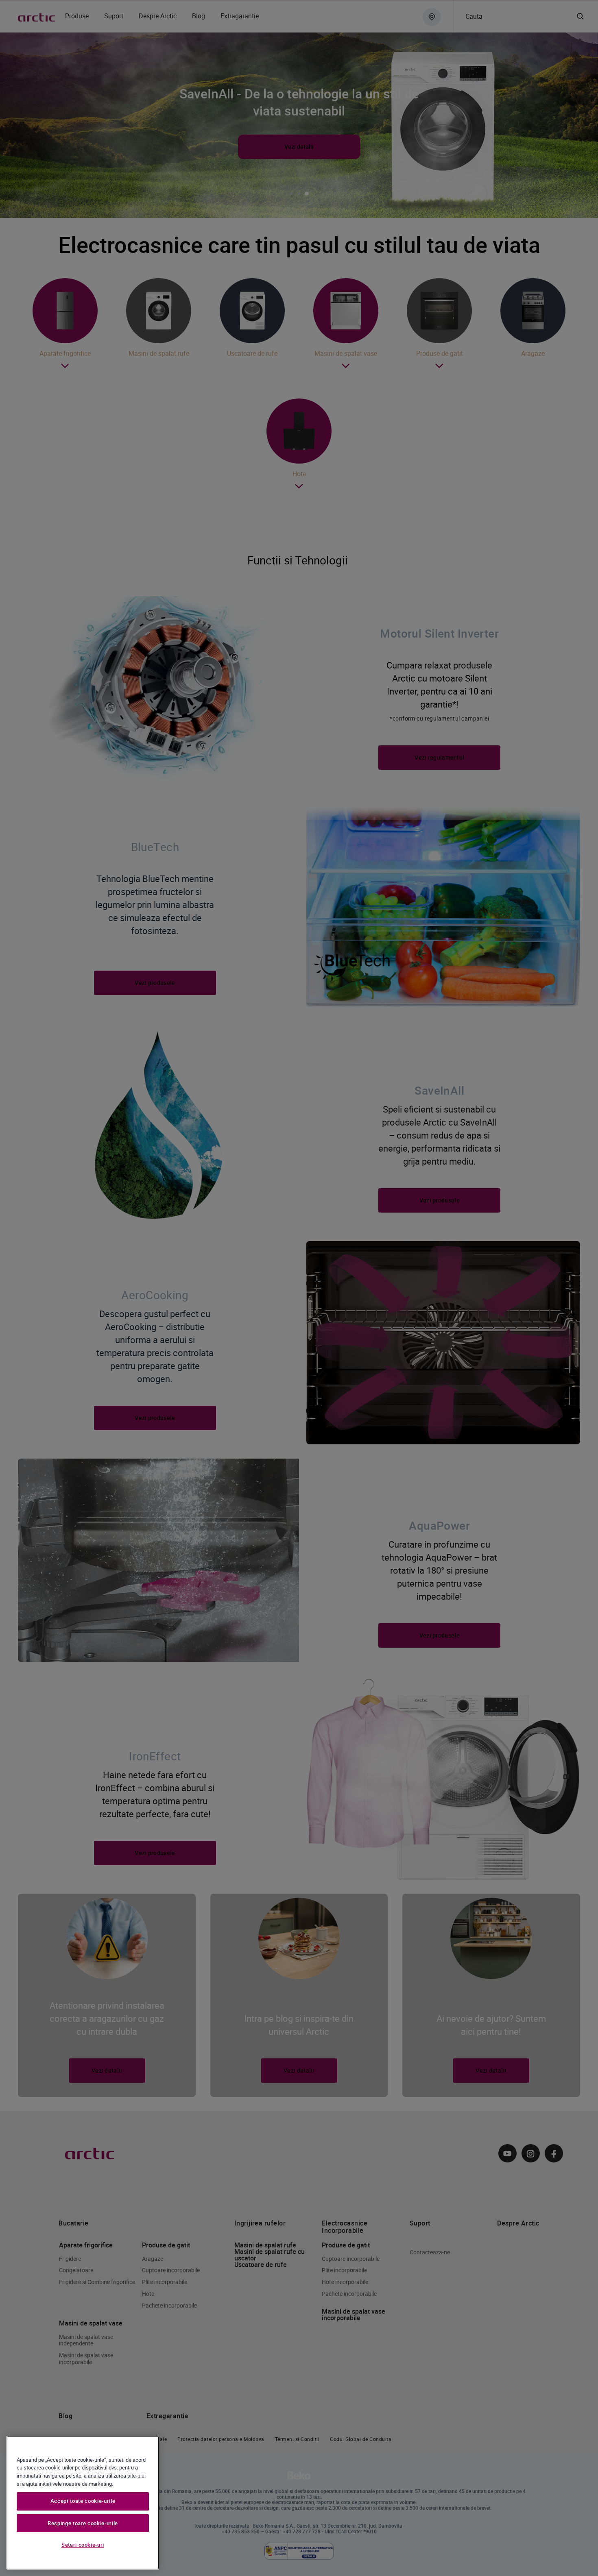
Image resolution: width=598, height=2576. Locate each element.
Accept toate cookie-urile (83, 2501)
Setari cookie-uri (83, 2545)
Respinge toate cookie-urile (83, 2523)
